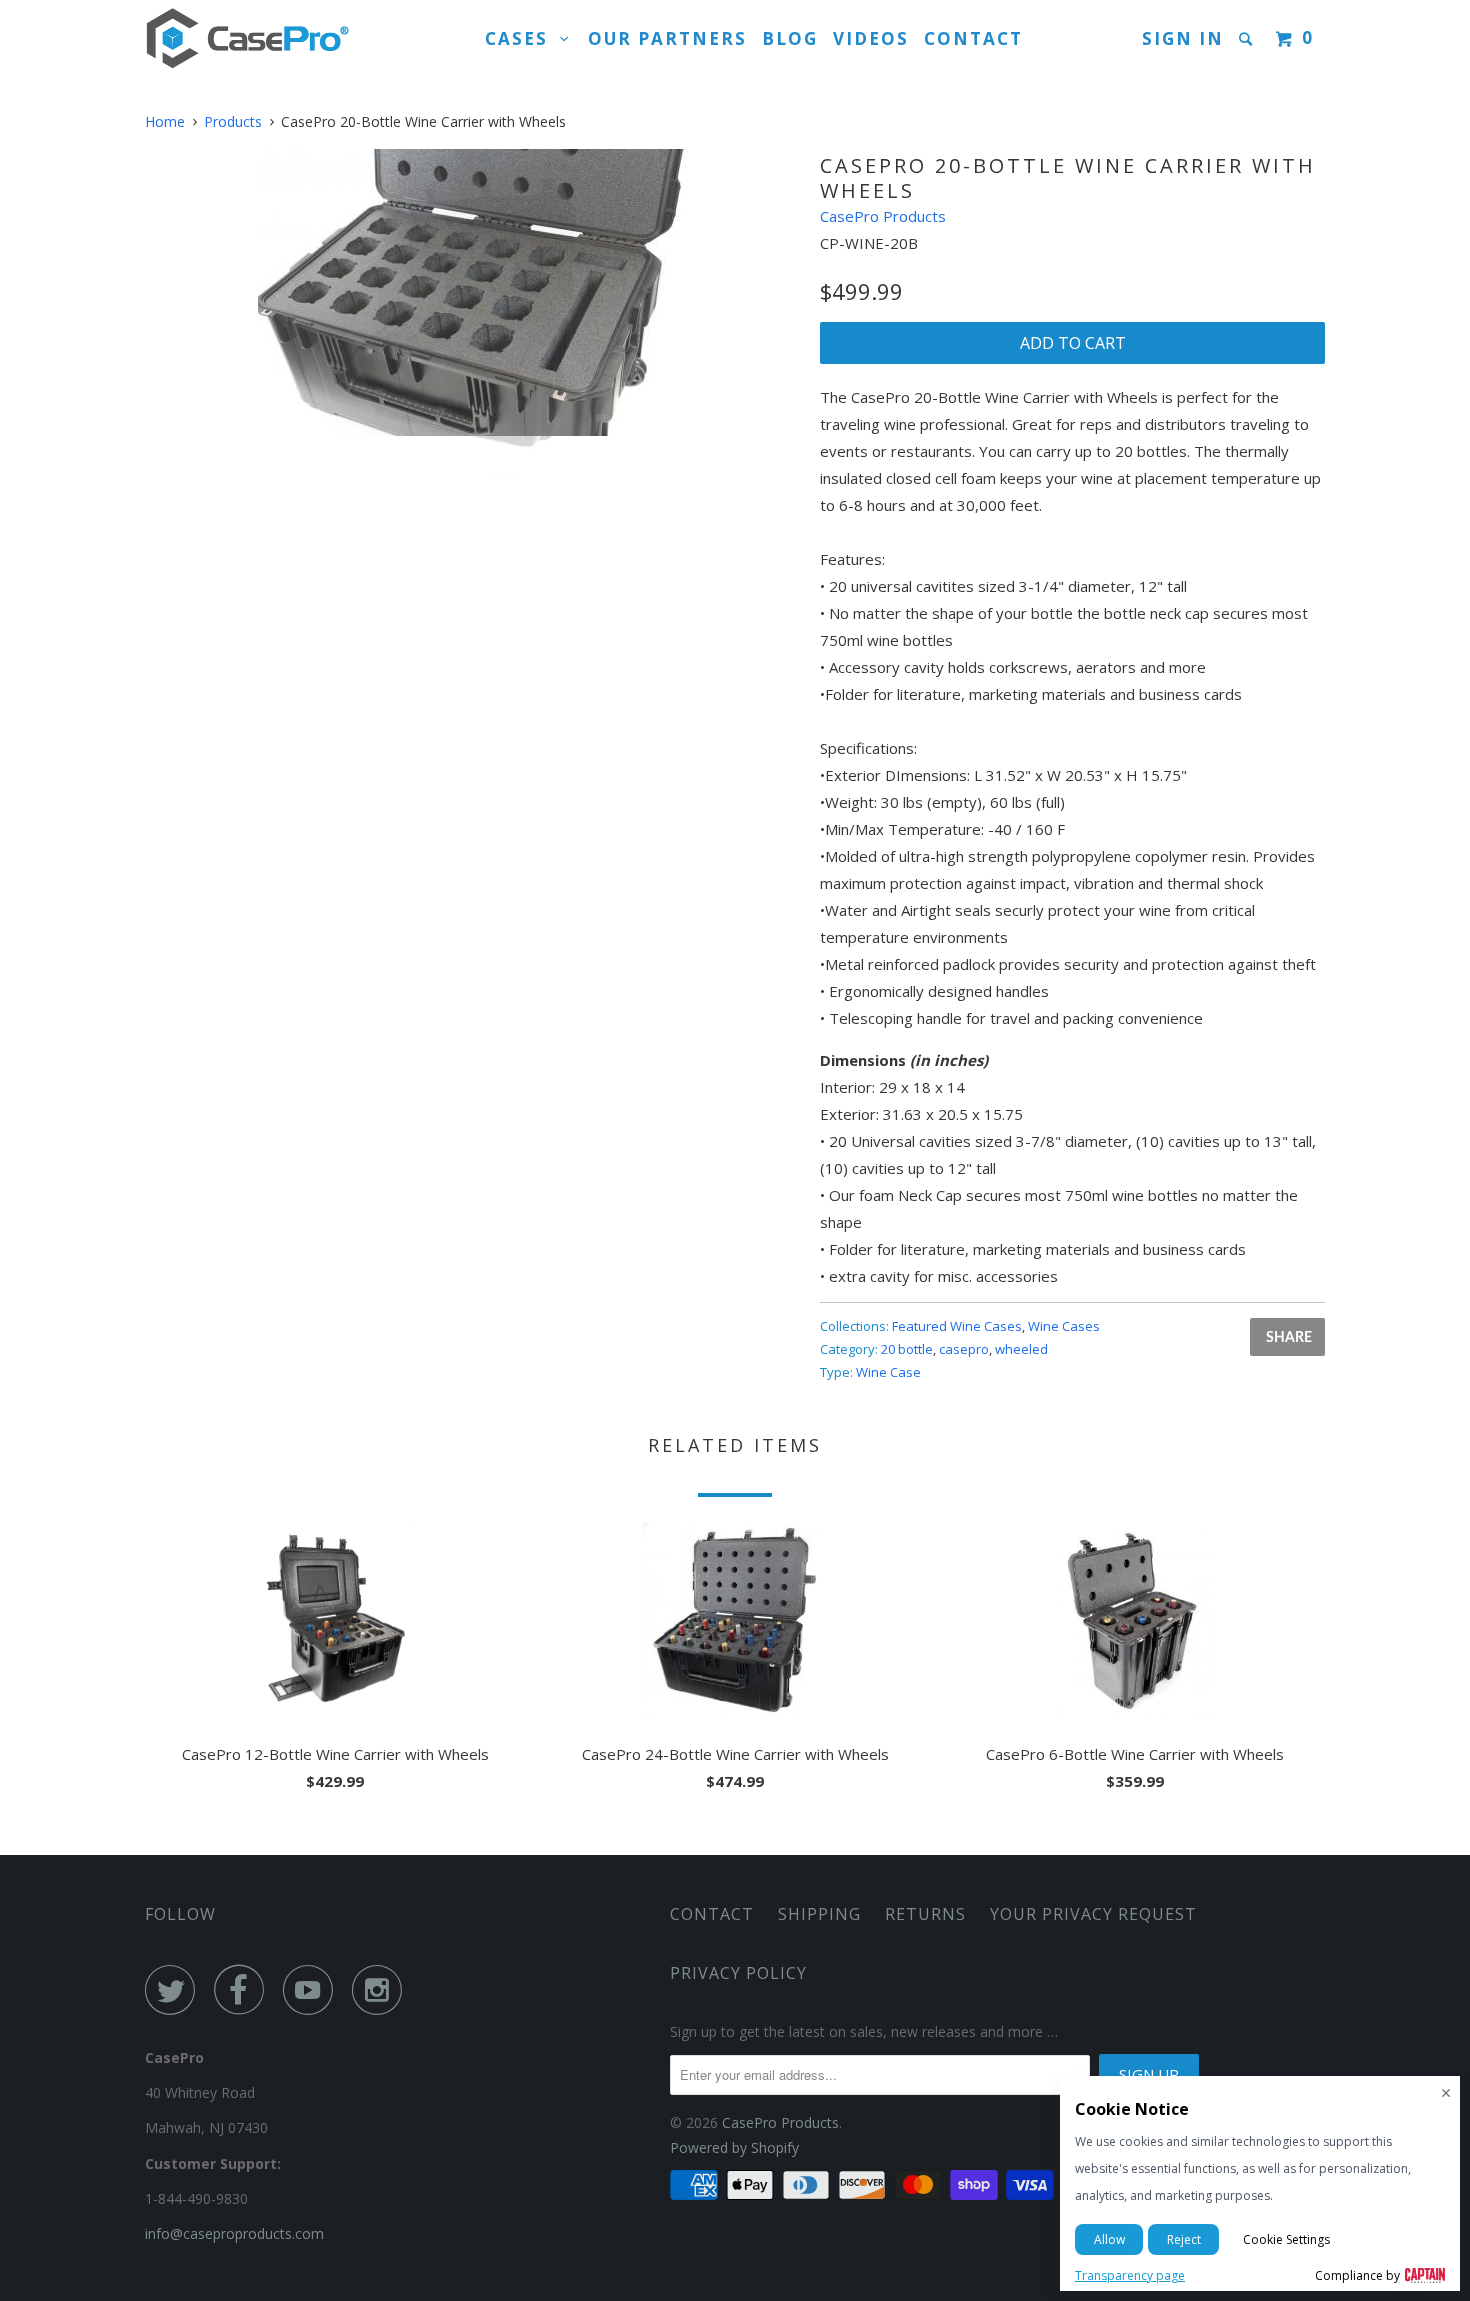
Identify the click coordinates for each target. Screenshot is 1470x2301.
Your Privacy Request (1093, 1914)
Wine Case (888, 1372)
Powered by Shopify (734, 2147)
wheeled (1021, 1349)
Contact (973, 38)
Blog (790, 38)
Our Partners (667, 38)
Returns (925, 1914)
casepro (964, 1349)
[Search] (1248, 39)
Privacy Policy (738, 1973)
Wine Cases (1064, 1326)
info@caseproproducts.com (234, 2233)
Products (233, 121)
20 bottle (907, 1349)
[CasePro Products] (247, 39)
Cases (522, 38)
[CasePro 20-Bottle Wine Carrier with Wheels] (472, 292)
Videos (871, 38)
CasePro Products (883, 216)
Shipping (819, 1914)
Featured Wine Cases (957, 1326)
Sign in (1183, 38)
